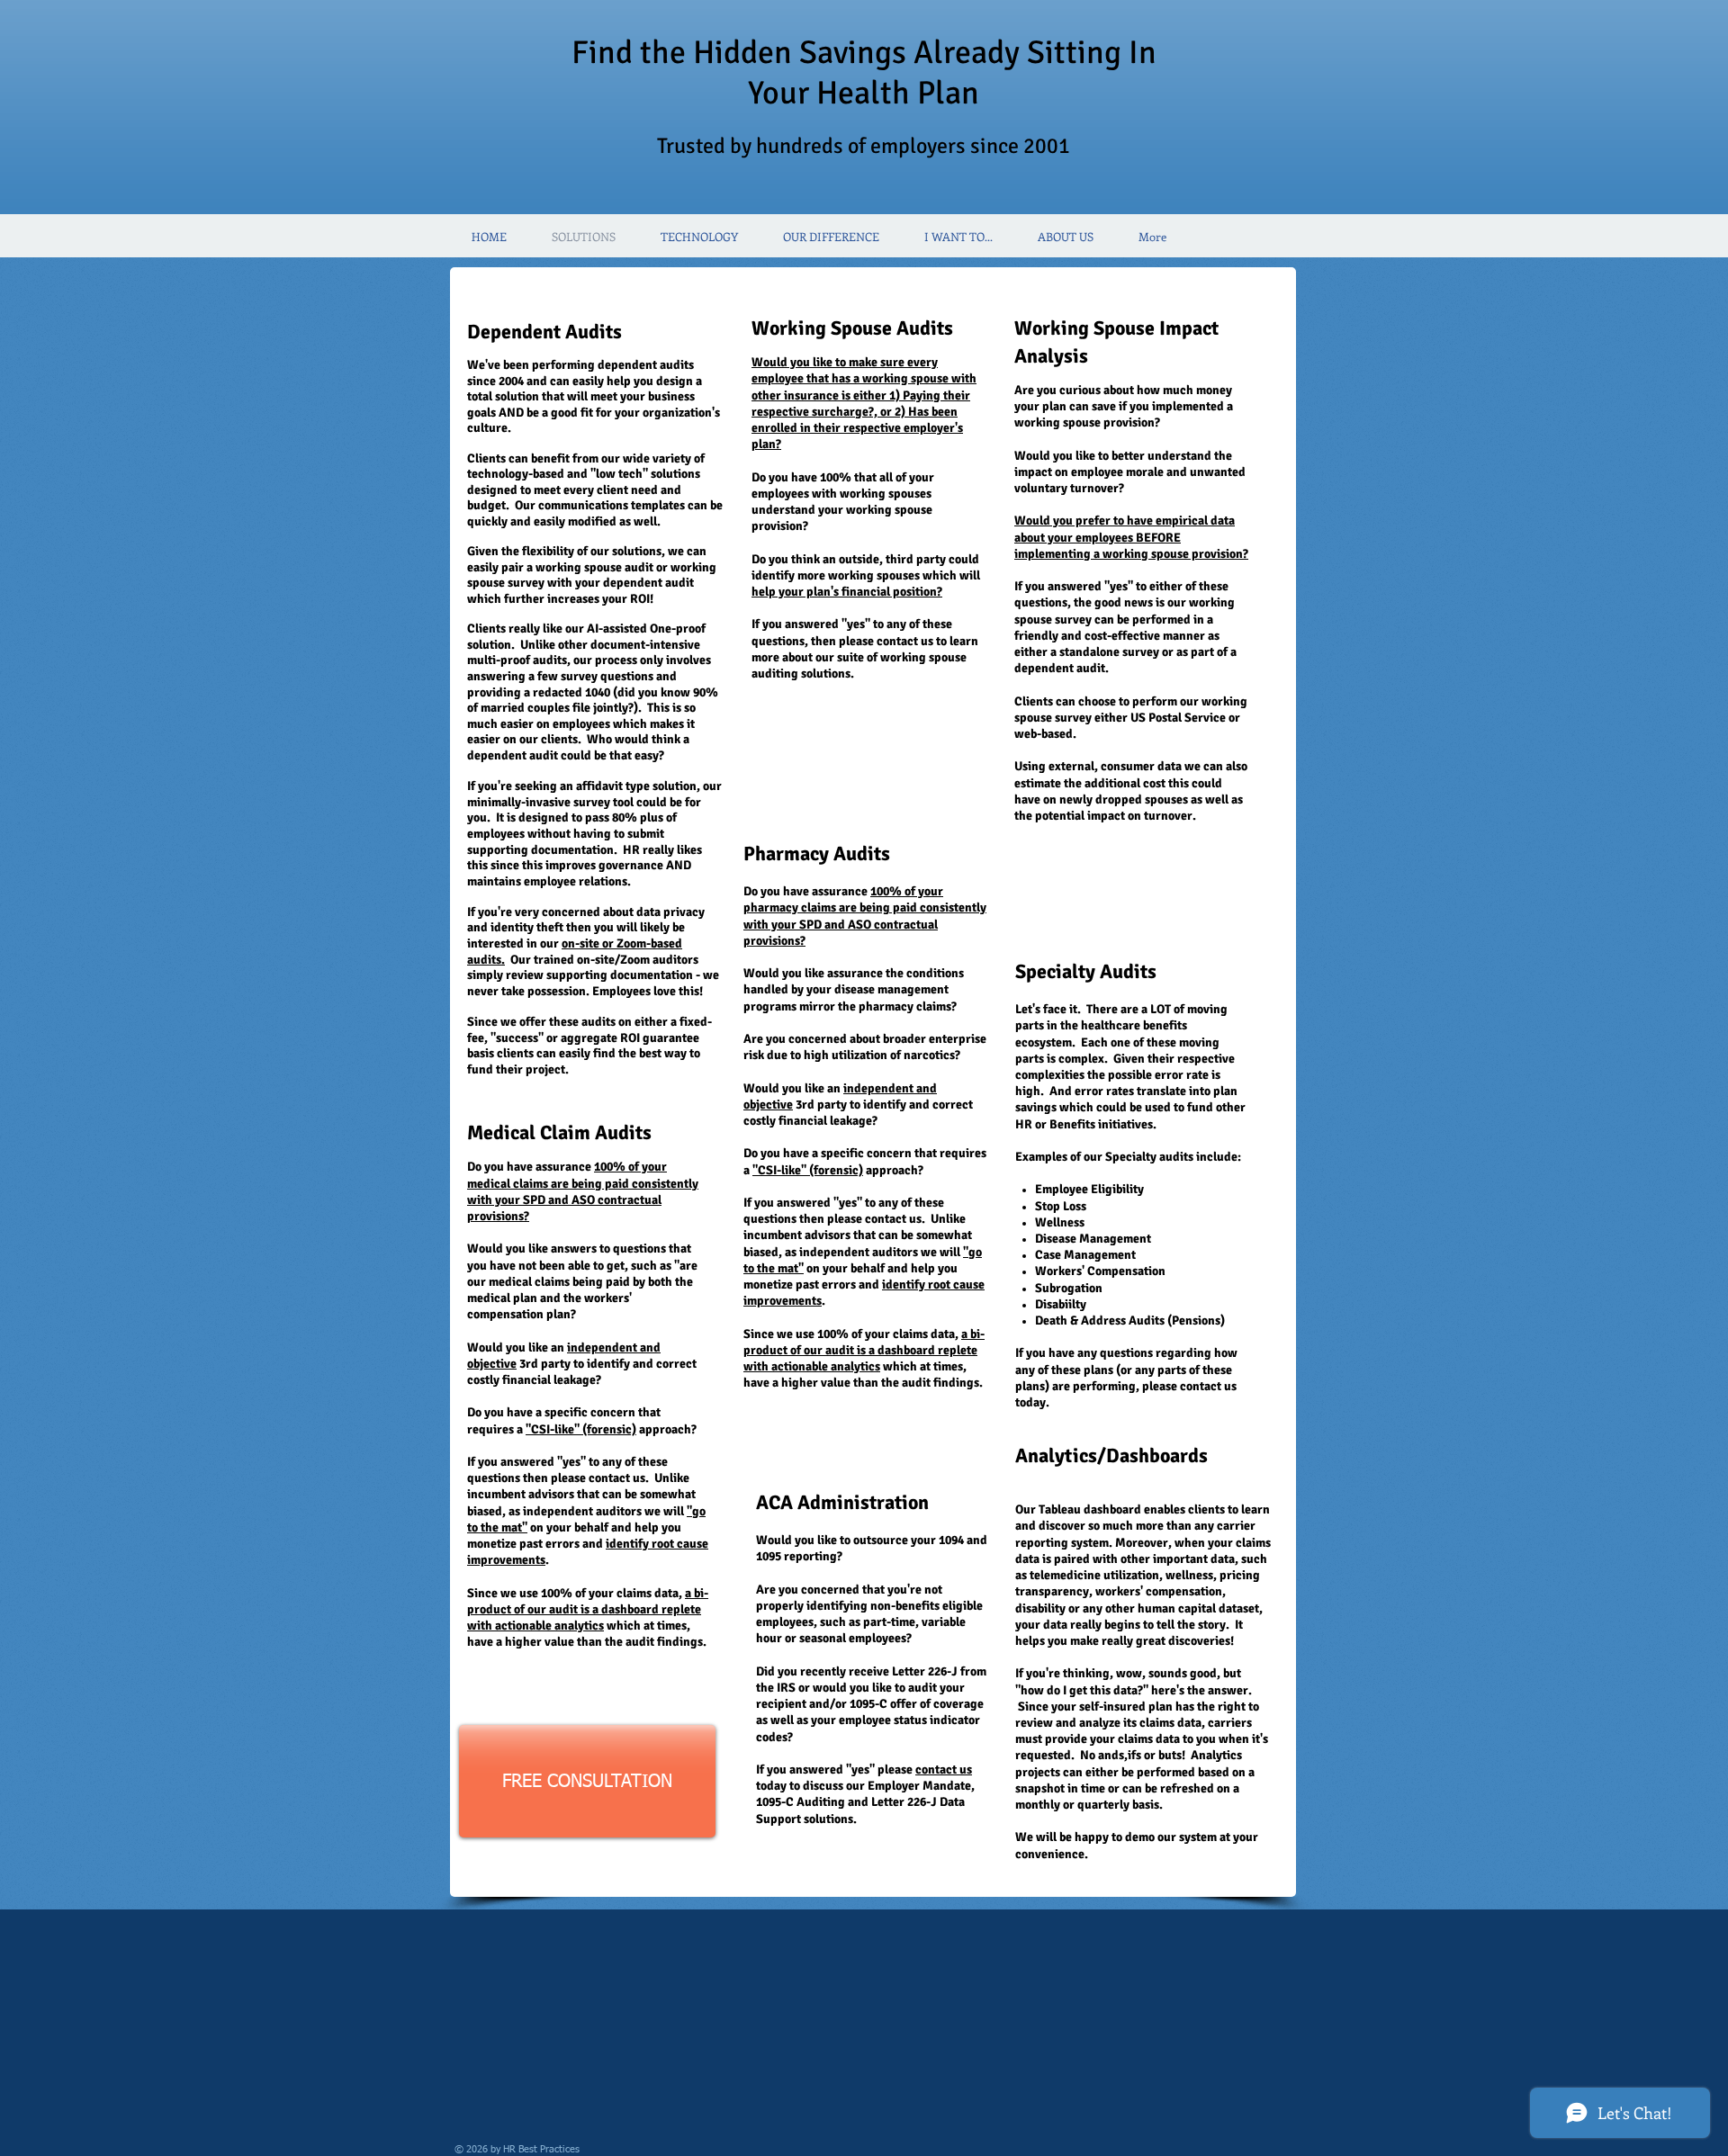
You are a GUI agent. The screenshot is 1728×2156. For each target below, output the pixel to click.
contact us (944, 1770)
